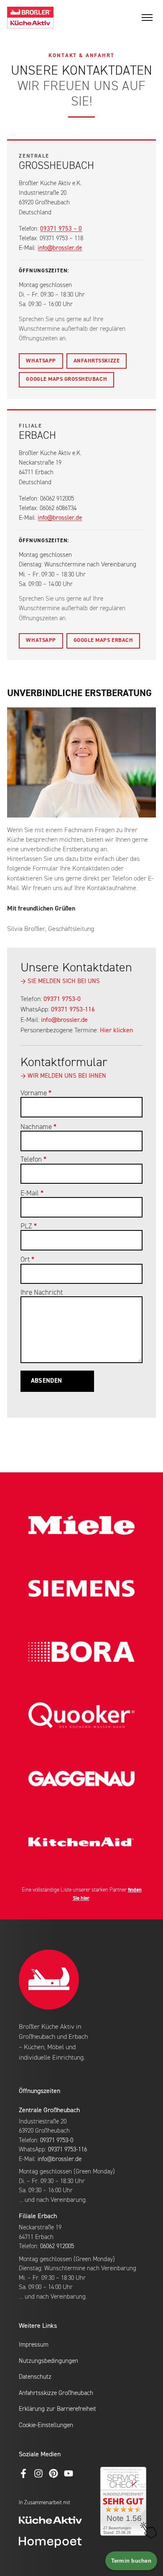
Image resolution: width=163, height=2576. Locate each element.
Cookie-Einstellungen (46, 2425)
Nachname (38, 1127)
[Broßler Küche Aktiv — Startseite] (30, 18)
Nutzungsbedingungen (48, 2361)
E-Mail (32, 1194)
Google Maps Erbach (103, 640)
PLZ (29, 1226)
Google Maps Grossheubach (66, 379)
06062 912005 (57, 2246)
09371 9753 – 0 (61, 229)
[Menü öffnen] (147, 18)
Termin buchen (131, 2561)
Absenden (46, 1381)
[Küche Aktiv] (65, 2521)
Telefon (33, 1160)
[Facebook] (23, 2473)
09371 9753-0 (62, 999)
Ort (27, 1260)
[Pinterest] (53, 2473)
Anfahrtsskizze (97, 361)
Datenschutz (35, 2377)
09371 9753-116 (73, 1010)
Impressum (34, 2345)
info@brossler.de (60, 248)
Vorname (36, 1093)
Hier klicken (116, 1031)
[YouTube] (69, 2473)
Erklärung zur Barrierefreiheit (57, 2409)
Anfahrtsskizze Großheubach (56, 2393)
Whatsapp (41, 361)
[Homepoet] (65, 2542)
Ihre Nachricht (42, 1293)
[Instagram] (38, 2473)
